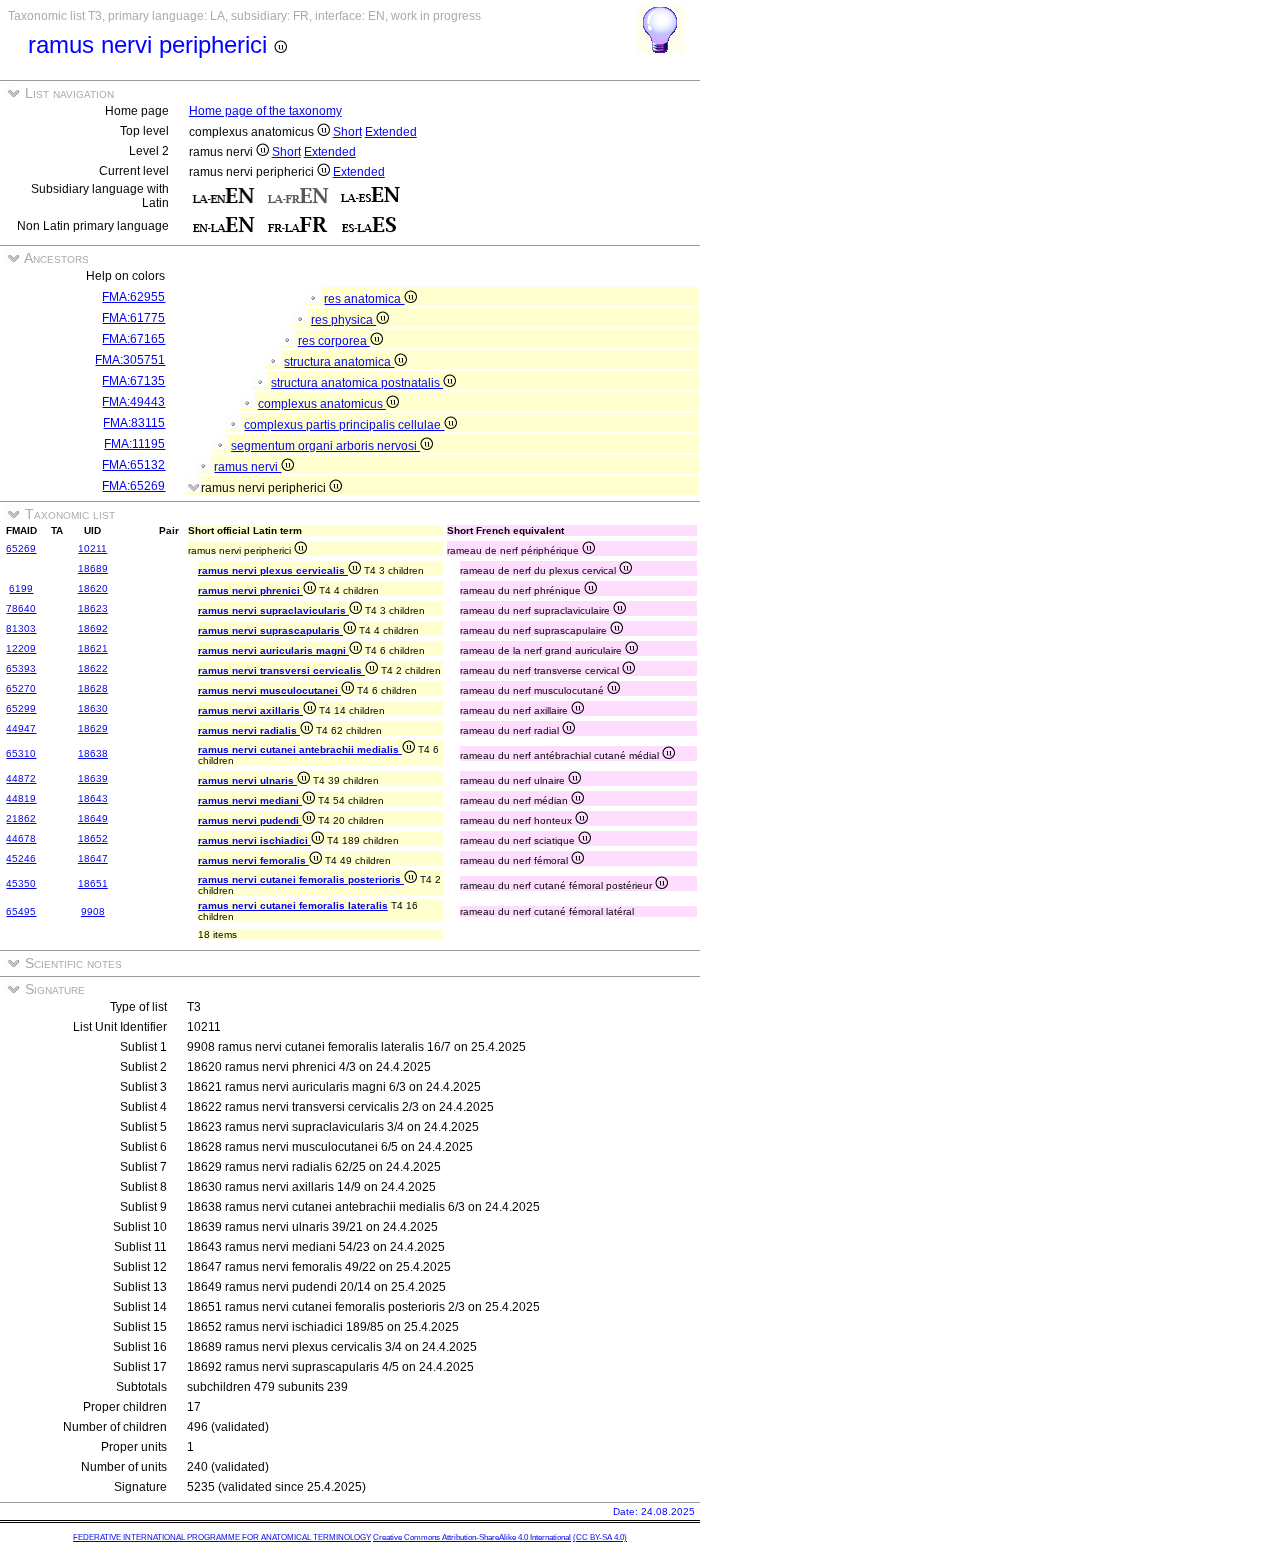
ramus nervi (247, 467)
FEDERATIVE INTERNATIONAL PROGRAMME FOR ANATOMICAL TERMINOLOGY (222, 1537)
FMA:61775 (133, 318)
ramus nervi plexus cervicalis (273, 570)
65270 (21, 688)
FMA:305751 (130, 360)
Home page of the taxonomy (265, 111)
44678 (21, 838)
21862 (21, 818)
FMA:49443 (133, 402)
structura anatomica (339, 362)
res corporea (334, 341)
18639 (93, 778)
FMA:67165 (133, 339)
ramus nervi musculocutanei (269, 690)
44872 (21, 778)
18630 (93, 708)
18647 (93, 858)
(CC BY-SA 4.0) (600, 1537)
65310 (21, 753)
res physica (343, 320)
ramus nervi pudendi (250, 820)
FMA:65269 (133, 486)
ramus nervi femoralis (253, 860)
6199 (21, 588)
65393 (21, 668)
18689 (93, 568)
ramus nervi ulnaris (247, 780)
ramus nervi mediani (250, 800)
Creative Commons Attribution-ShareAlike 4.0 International (472, 1537)
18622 (93, 668)
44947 (21, 728)
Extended (391, 132)
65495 (21, 911)
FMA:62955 (133, 297)
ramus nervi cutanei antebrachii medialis (300, 749)
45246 (21, 858)
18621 (93, 648)
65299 (21, 708)
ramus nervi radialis (249, 730)
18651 (93, 883)
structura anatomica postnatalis (357, 383)
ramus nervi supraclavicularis (273, 610)
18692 (93, 628)
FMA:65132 (133, 465)
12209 (21, 648)
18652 (93, 838)
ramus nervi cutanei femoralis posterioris (301, 879)
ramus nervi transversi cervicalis (281, 670)
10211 (92, 548)
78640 (21, 608)
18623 (93, 608)
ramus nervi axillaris (250, 710)
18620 (93, 588)
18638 (93, 753)
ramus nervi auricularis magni (273, 650)
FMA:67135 (133, 381)
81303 (21, 628)
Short (347, 132)
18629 (93, 728)
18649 (93, 818)
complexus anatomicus (322, 404)
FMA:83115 (134, 423)
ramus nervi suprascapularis (270, 630)
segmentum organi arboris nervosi (325, 446)
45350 (21, 883)
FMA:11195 (134, 444)
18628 (93, 688)
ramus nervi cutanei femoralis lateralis (293, 905)
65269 (21, 548)
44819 (21, 798)
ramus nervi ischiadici (254, 840)
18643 (93, 798)
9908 (93, 911)
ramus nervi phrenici (250, 590)
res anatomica (364, 299)
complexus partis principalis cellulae (344, 425)
